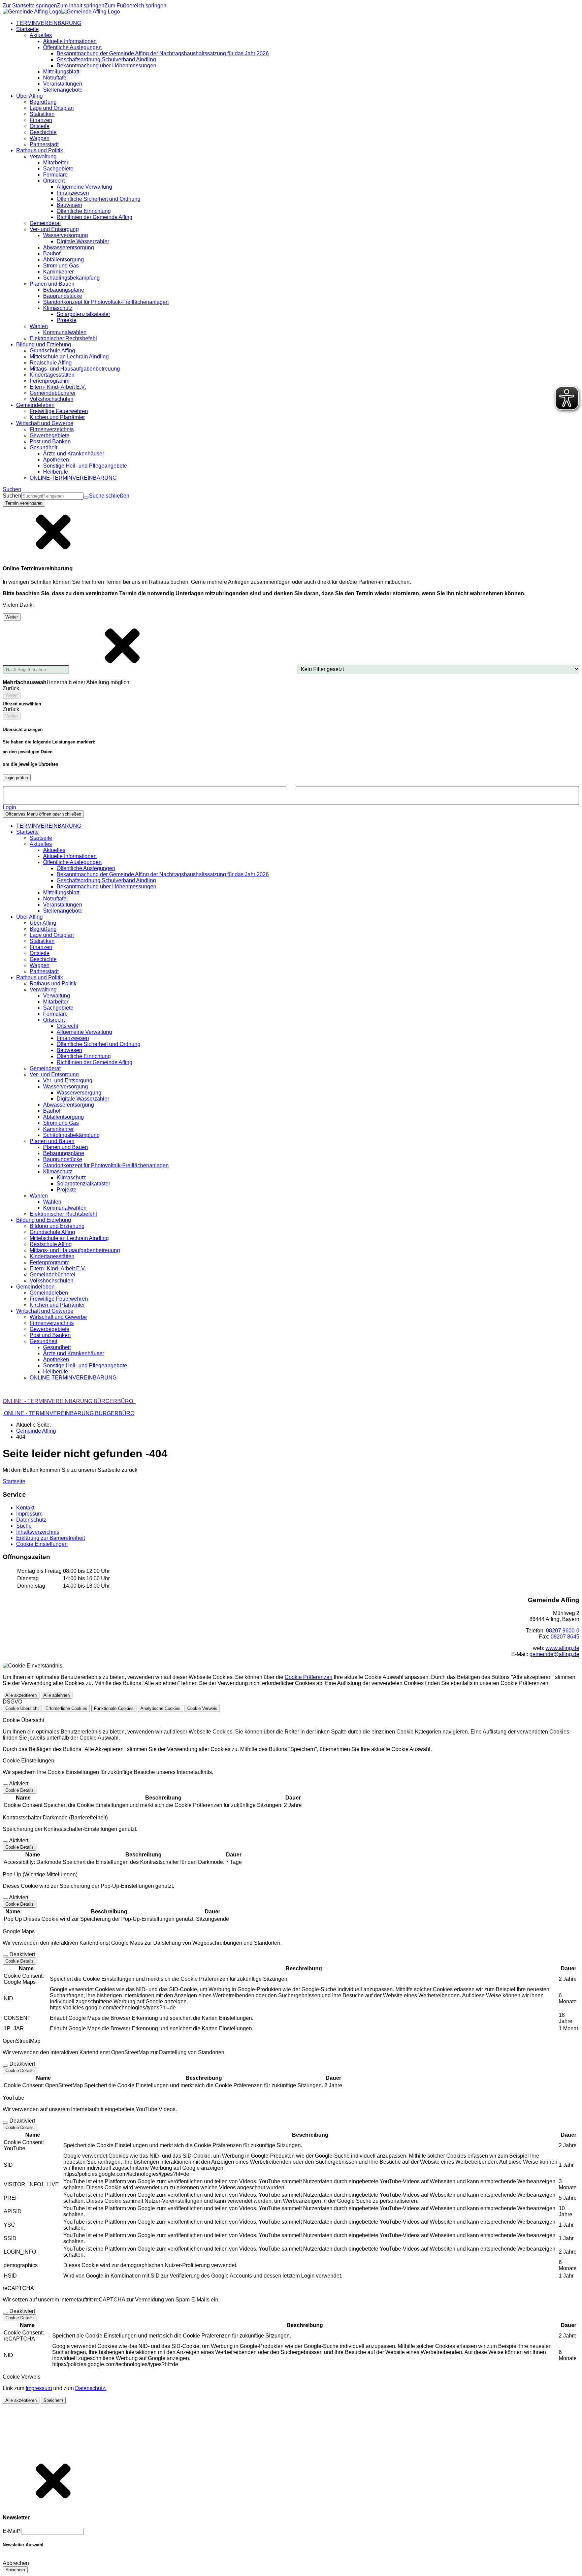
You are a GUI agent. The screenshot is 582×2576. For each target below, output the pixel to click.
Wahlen (52, 1202)
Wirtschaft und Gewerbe (58, 1317)
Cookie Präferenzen (309, 1677)
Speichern (53, 2400)
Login (9, 807)
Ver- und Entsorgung (68, 1080)
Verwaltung (57, 996)
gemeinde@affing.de (554, 1654)
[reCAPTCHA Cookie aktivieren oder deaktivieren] (5, 2313)
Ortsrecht (67, 1026)
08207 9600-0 (563, 1631)
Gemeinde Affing (36, 1431)
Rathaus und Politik (53, 983)
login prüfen (17, 778)
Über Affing (43, 923)
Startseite (41, 838)
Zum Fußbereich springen (135, 6)
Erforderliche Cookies (66, 1708)
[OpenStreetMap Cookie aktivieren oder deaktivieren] (5, 2066)
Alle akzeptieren (21, 1695)
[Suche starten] (86, 498)
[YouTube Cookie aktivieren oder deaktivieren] (5, 2123)
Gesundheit (57, 1347)
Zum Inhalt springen (81, 6)
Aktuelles (54, 850)
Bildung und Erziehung (57, 1226)
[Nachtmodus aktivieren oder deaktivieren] (291, 790)
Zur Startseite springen (30, 6)
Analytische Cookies (160, 1708)
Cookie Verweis (202, 1708)
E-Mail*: (12, 2531)
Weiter (12, 617)
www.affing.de (562, 1648)
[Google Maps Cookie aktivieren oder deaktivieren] (5, 1956)
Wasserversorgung (79, 1093)
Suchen (12, 496)
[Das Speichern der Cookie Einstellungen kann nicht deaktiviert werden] (5, 1785)
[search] (52, 496)
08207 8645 (565, 1637)
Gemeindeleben (49, 1293)
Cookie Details (20, 1790)
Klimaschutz (71, 1178)
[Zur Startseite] (61, 12)
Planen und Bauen (66, 1147)
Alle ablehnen (57, 1695)
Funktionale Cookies (114, 1708)
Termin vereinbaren (24, 503)
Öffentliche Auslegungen (86, 868)
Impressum (39, 2388)
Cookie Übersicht (22, 1708)
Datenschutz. (91, 2388)
